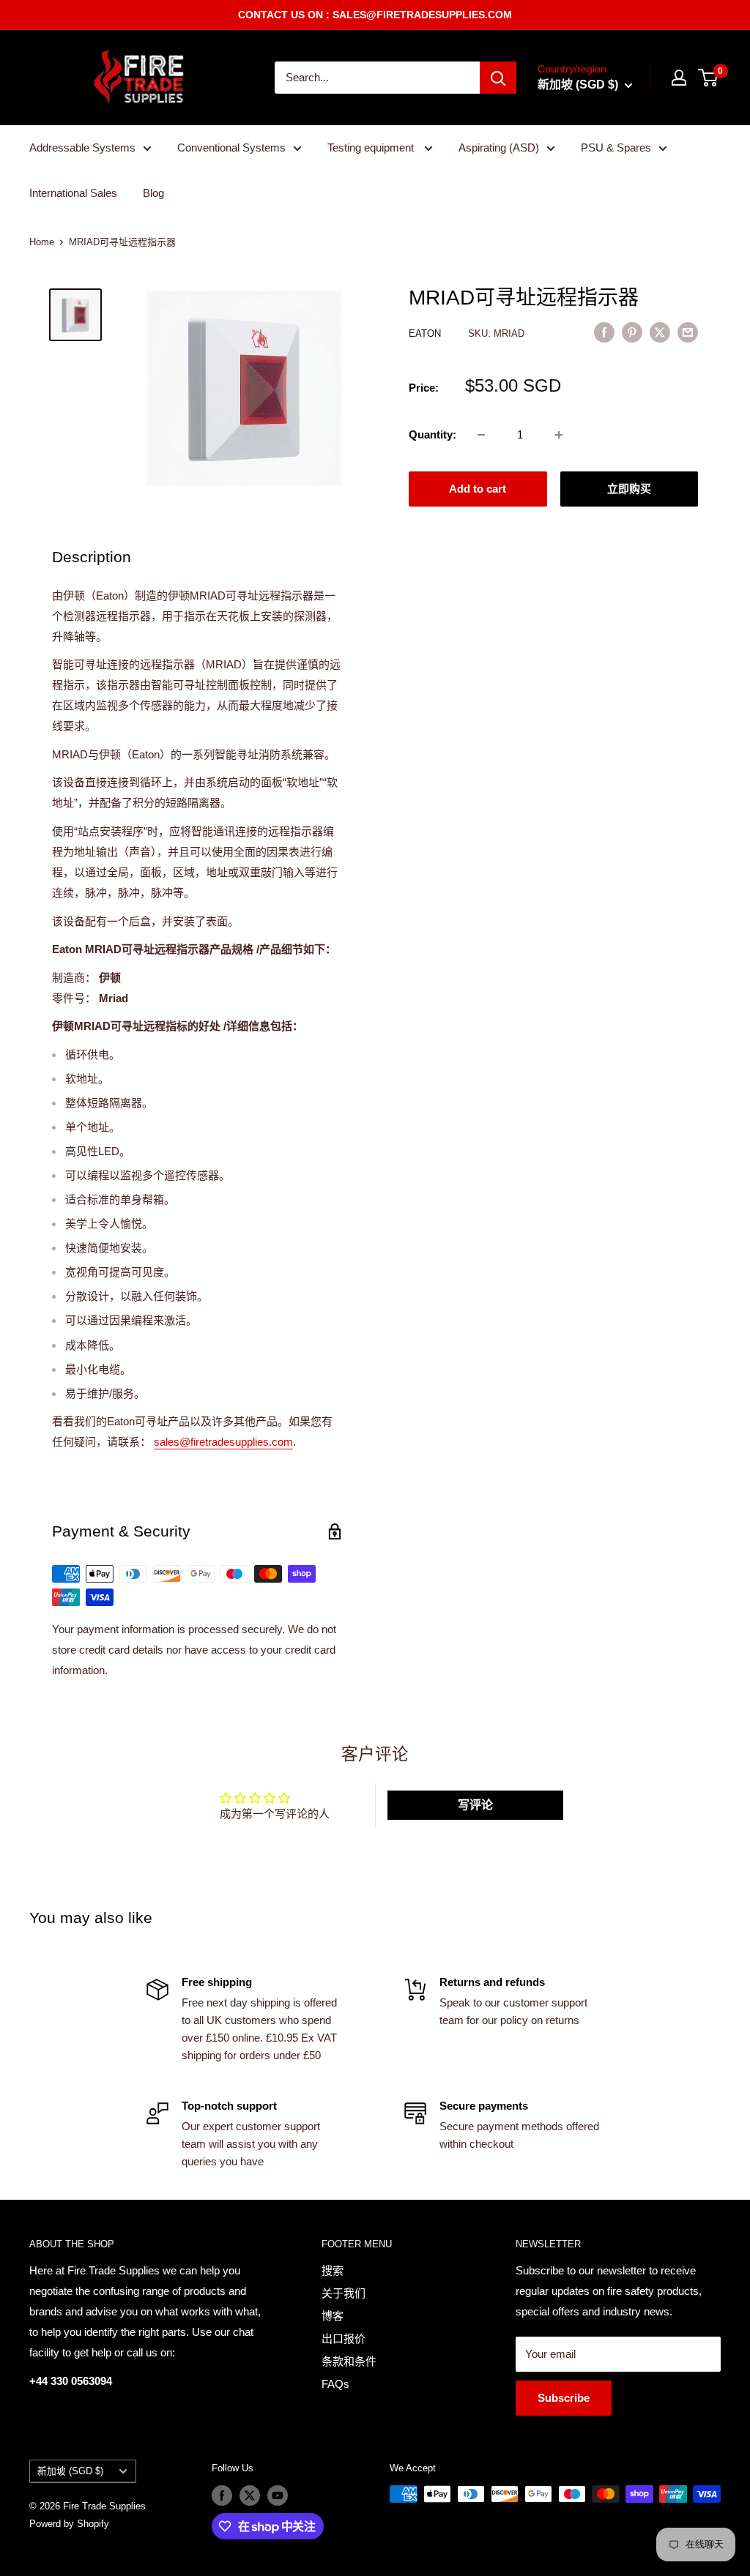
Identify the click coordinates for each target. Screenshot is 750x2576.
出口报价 (344, 2338)
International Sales (73, 193)
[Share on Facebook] (604, 332)
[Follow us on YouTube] (278, 2495)
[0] (709, 78)
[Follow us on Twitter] (250, 2495)
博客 (333, 2316)
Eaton (426, 333)
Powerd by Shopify (69, 2524)
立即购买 (629, 489)
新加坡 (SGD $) (70, 2471)
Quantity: (432, 434)
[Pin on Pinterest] (632, 332)
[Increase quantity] (559, 435)
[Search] (498, 78)
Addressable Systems (82, 148)
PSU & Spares (616, 148)
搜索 (333, 2270)
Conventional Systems (231, 148)
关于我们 (344, 2293)
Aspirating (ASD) (499, 148)
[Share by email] (688, 332)
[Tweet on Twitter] (660, 332)
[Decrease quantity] (481, 435)
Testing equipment (372, 148)
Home (42, 242)
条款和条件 (349, 2361)
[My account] (679, 78)
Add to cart (478, 489)
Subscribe (564, 2398)
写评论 (475, 1805)
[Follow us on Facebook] (222, 2495)
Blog (153, 193)
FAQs (335, 2384)
